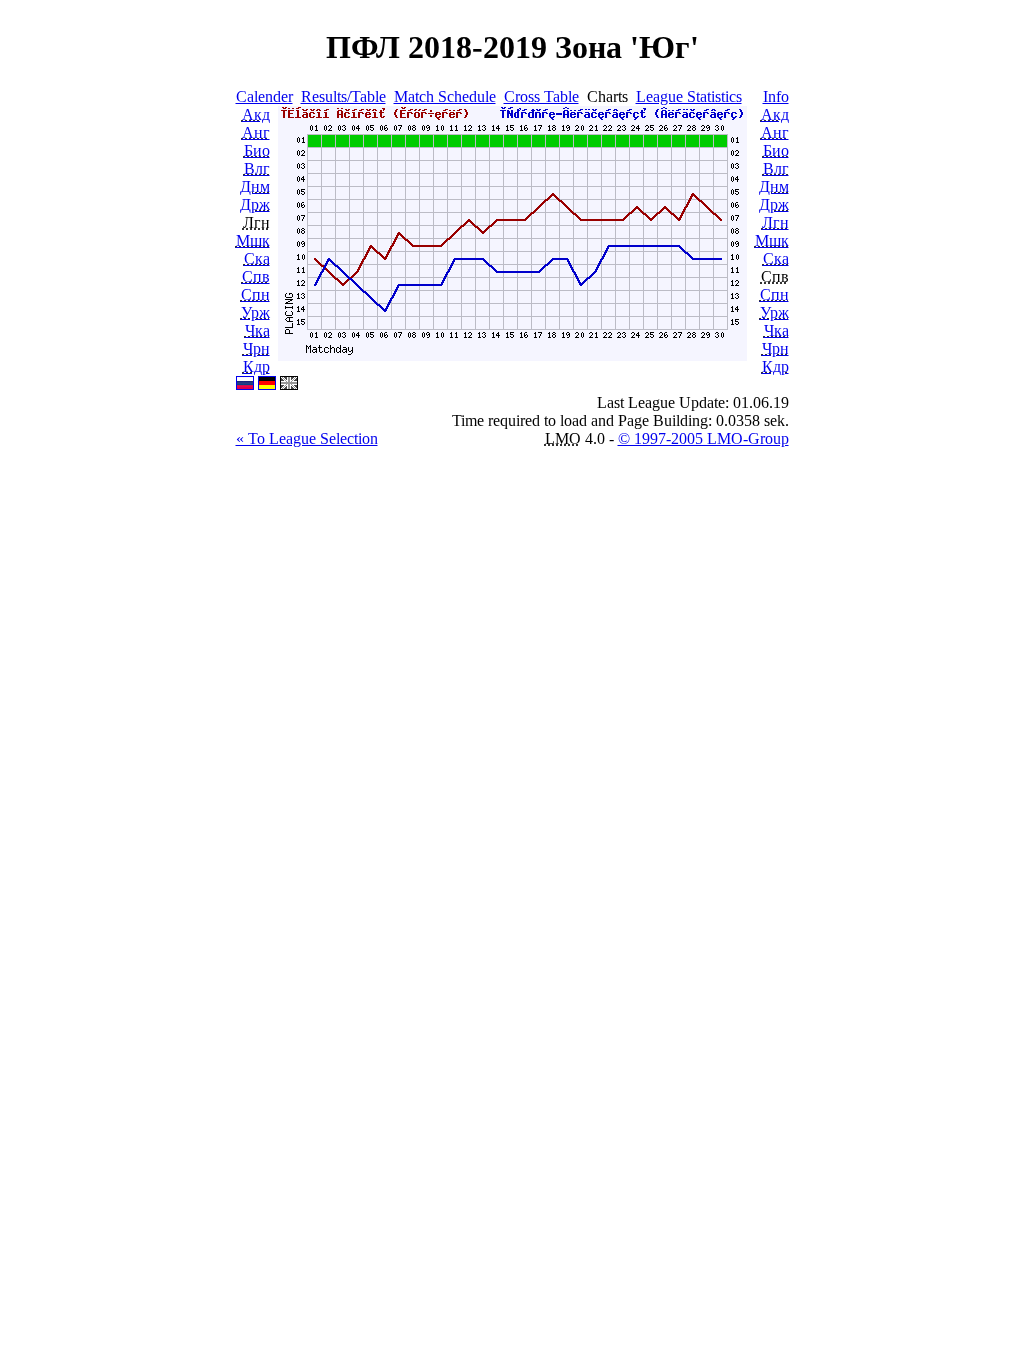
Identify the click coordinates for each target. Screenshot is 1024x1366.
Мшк (253, 240)
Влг (257, 168)
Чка (257, 330)
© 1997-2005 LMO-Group (703, 438)
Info (776, 96)
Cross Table (541, 96)
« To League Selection (307, 438)
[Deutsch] (267, 384)
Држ (255, 204)
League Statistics (689, 96)
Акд (256, 114)
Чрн (256, 348)
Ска (257, 258)
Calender (264, 96)
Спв (256, 276)
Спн (255, 294)
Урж (255, 312)
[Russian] (245, 384)
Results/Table (343, 96)
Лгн (775, 222)
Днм (255, 186)
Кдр (256, 366)
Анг (256, 132)
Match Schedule (445, 96)
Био (257, 150)
